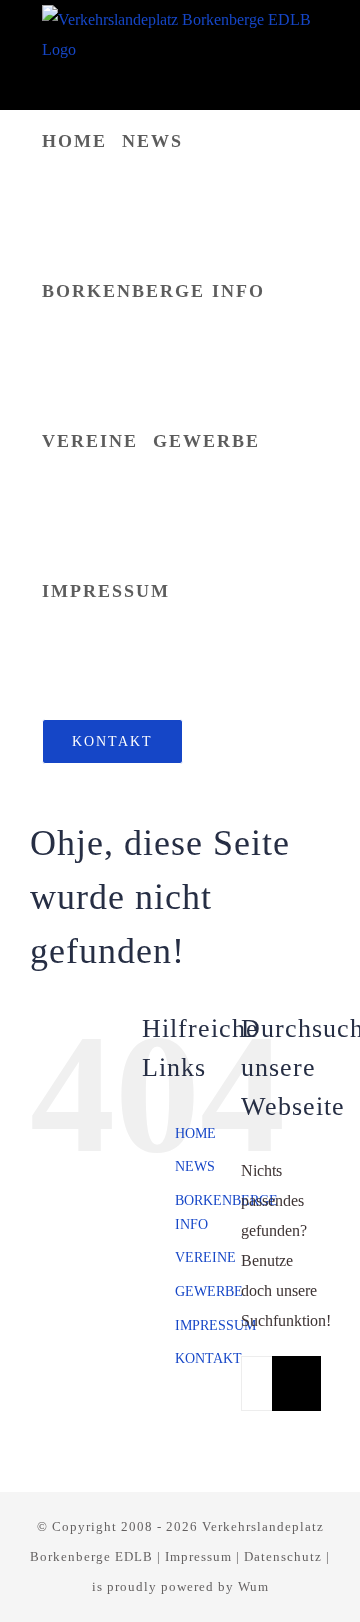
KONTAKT (208, 1358)
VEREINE (205, 1257)
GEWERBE (209, 1291)
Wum (253, 1586)
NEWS (195, 1166)
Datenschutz (283, 1556)
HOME (195, 1133)
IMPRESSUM (215, 1325)
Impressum (198, 1556)
